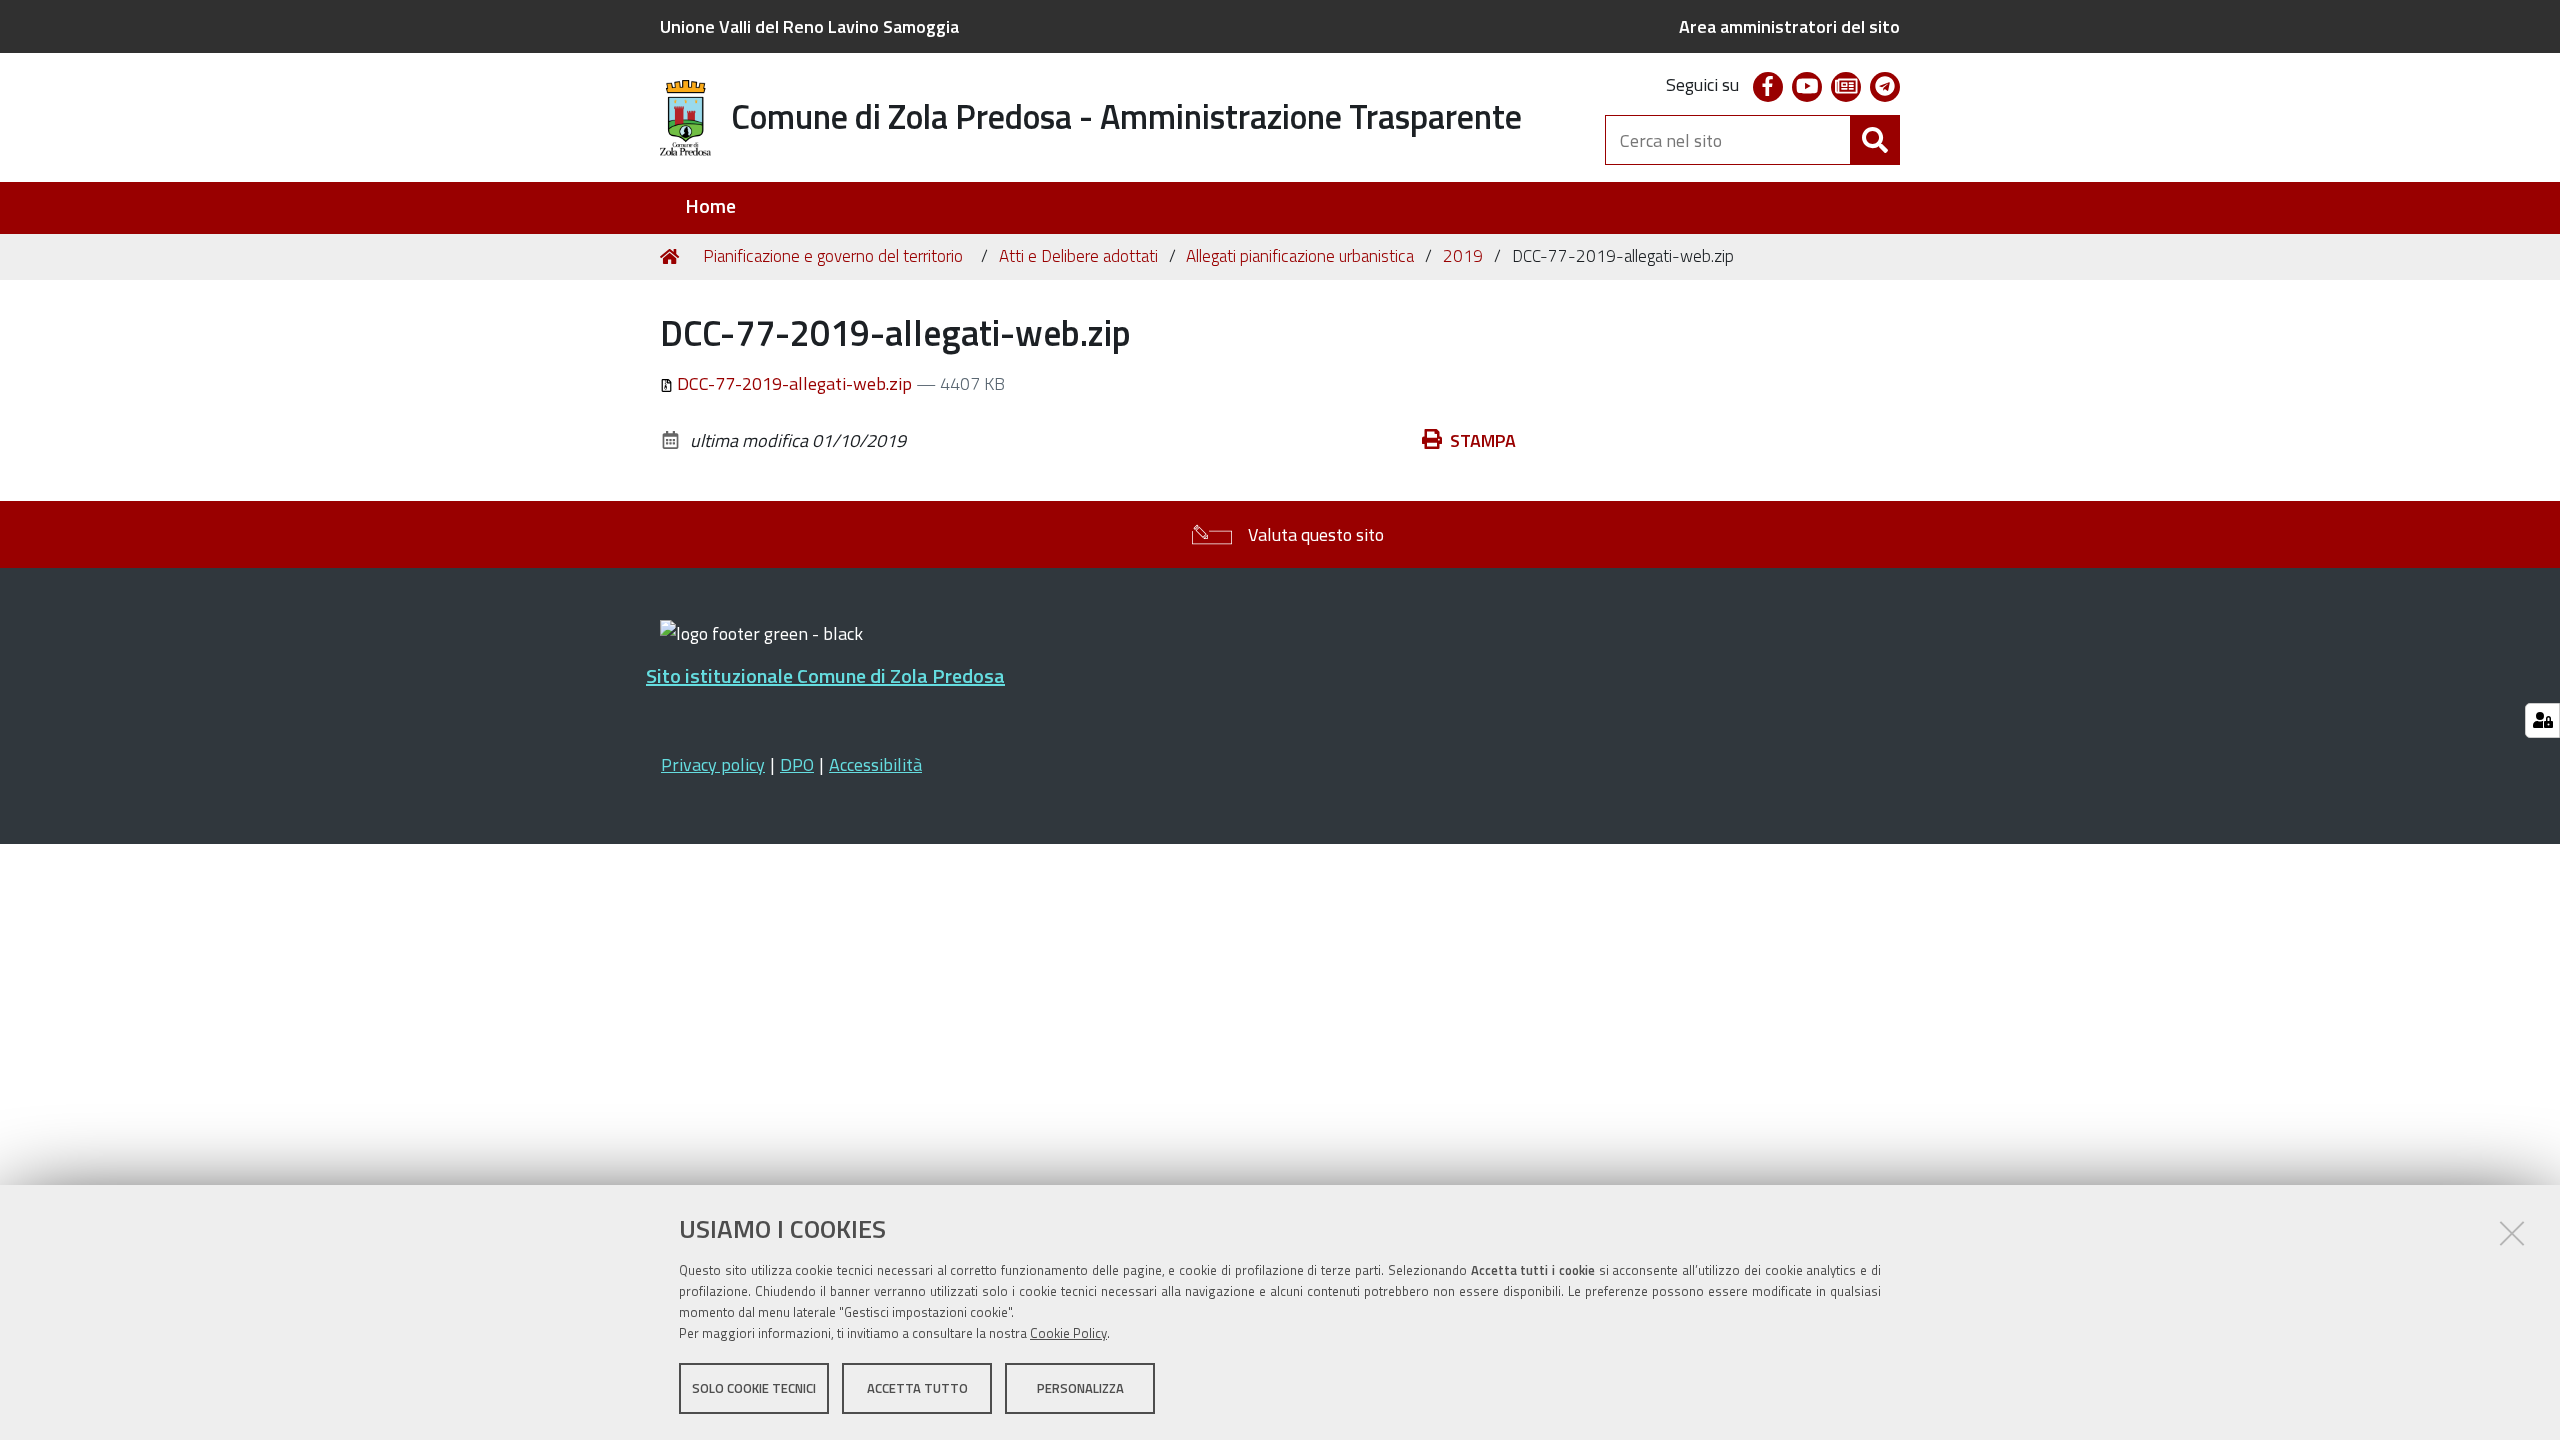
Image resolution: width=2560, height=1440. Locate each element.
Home (710, 206)
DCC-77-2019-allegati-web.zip (794, 383)
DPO (797, 764)
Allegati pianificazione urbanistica (1300, 256)
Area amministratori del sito (1789, 26)
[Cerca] (1875, 140)
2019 (1463, 256)
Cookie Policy (1068, 1333)
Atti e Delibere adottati (1078, 256)
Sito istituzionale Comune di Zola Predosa (825, 676)
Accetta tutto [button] (917, 1388)
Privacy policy (713, 764)
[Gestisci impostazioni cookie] (2542, 720)
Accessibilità (875, 764)
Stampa (1483, 440)
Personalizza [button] (1080, 1388)
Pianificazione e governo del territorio (833, 256)
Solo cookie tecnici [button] (754, 1388)
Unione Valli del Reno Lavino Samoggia (809, 26)
